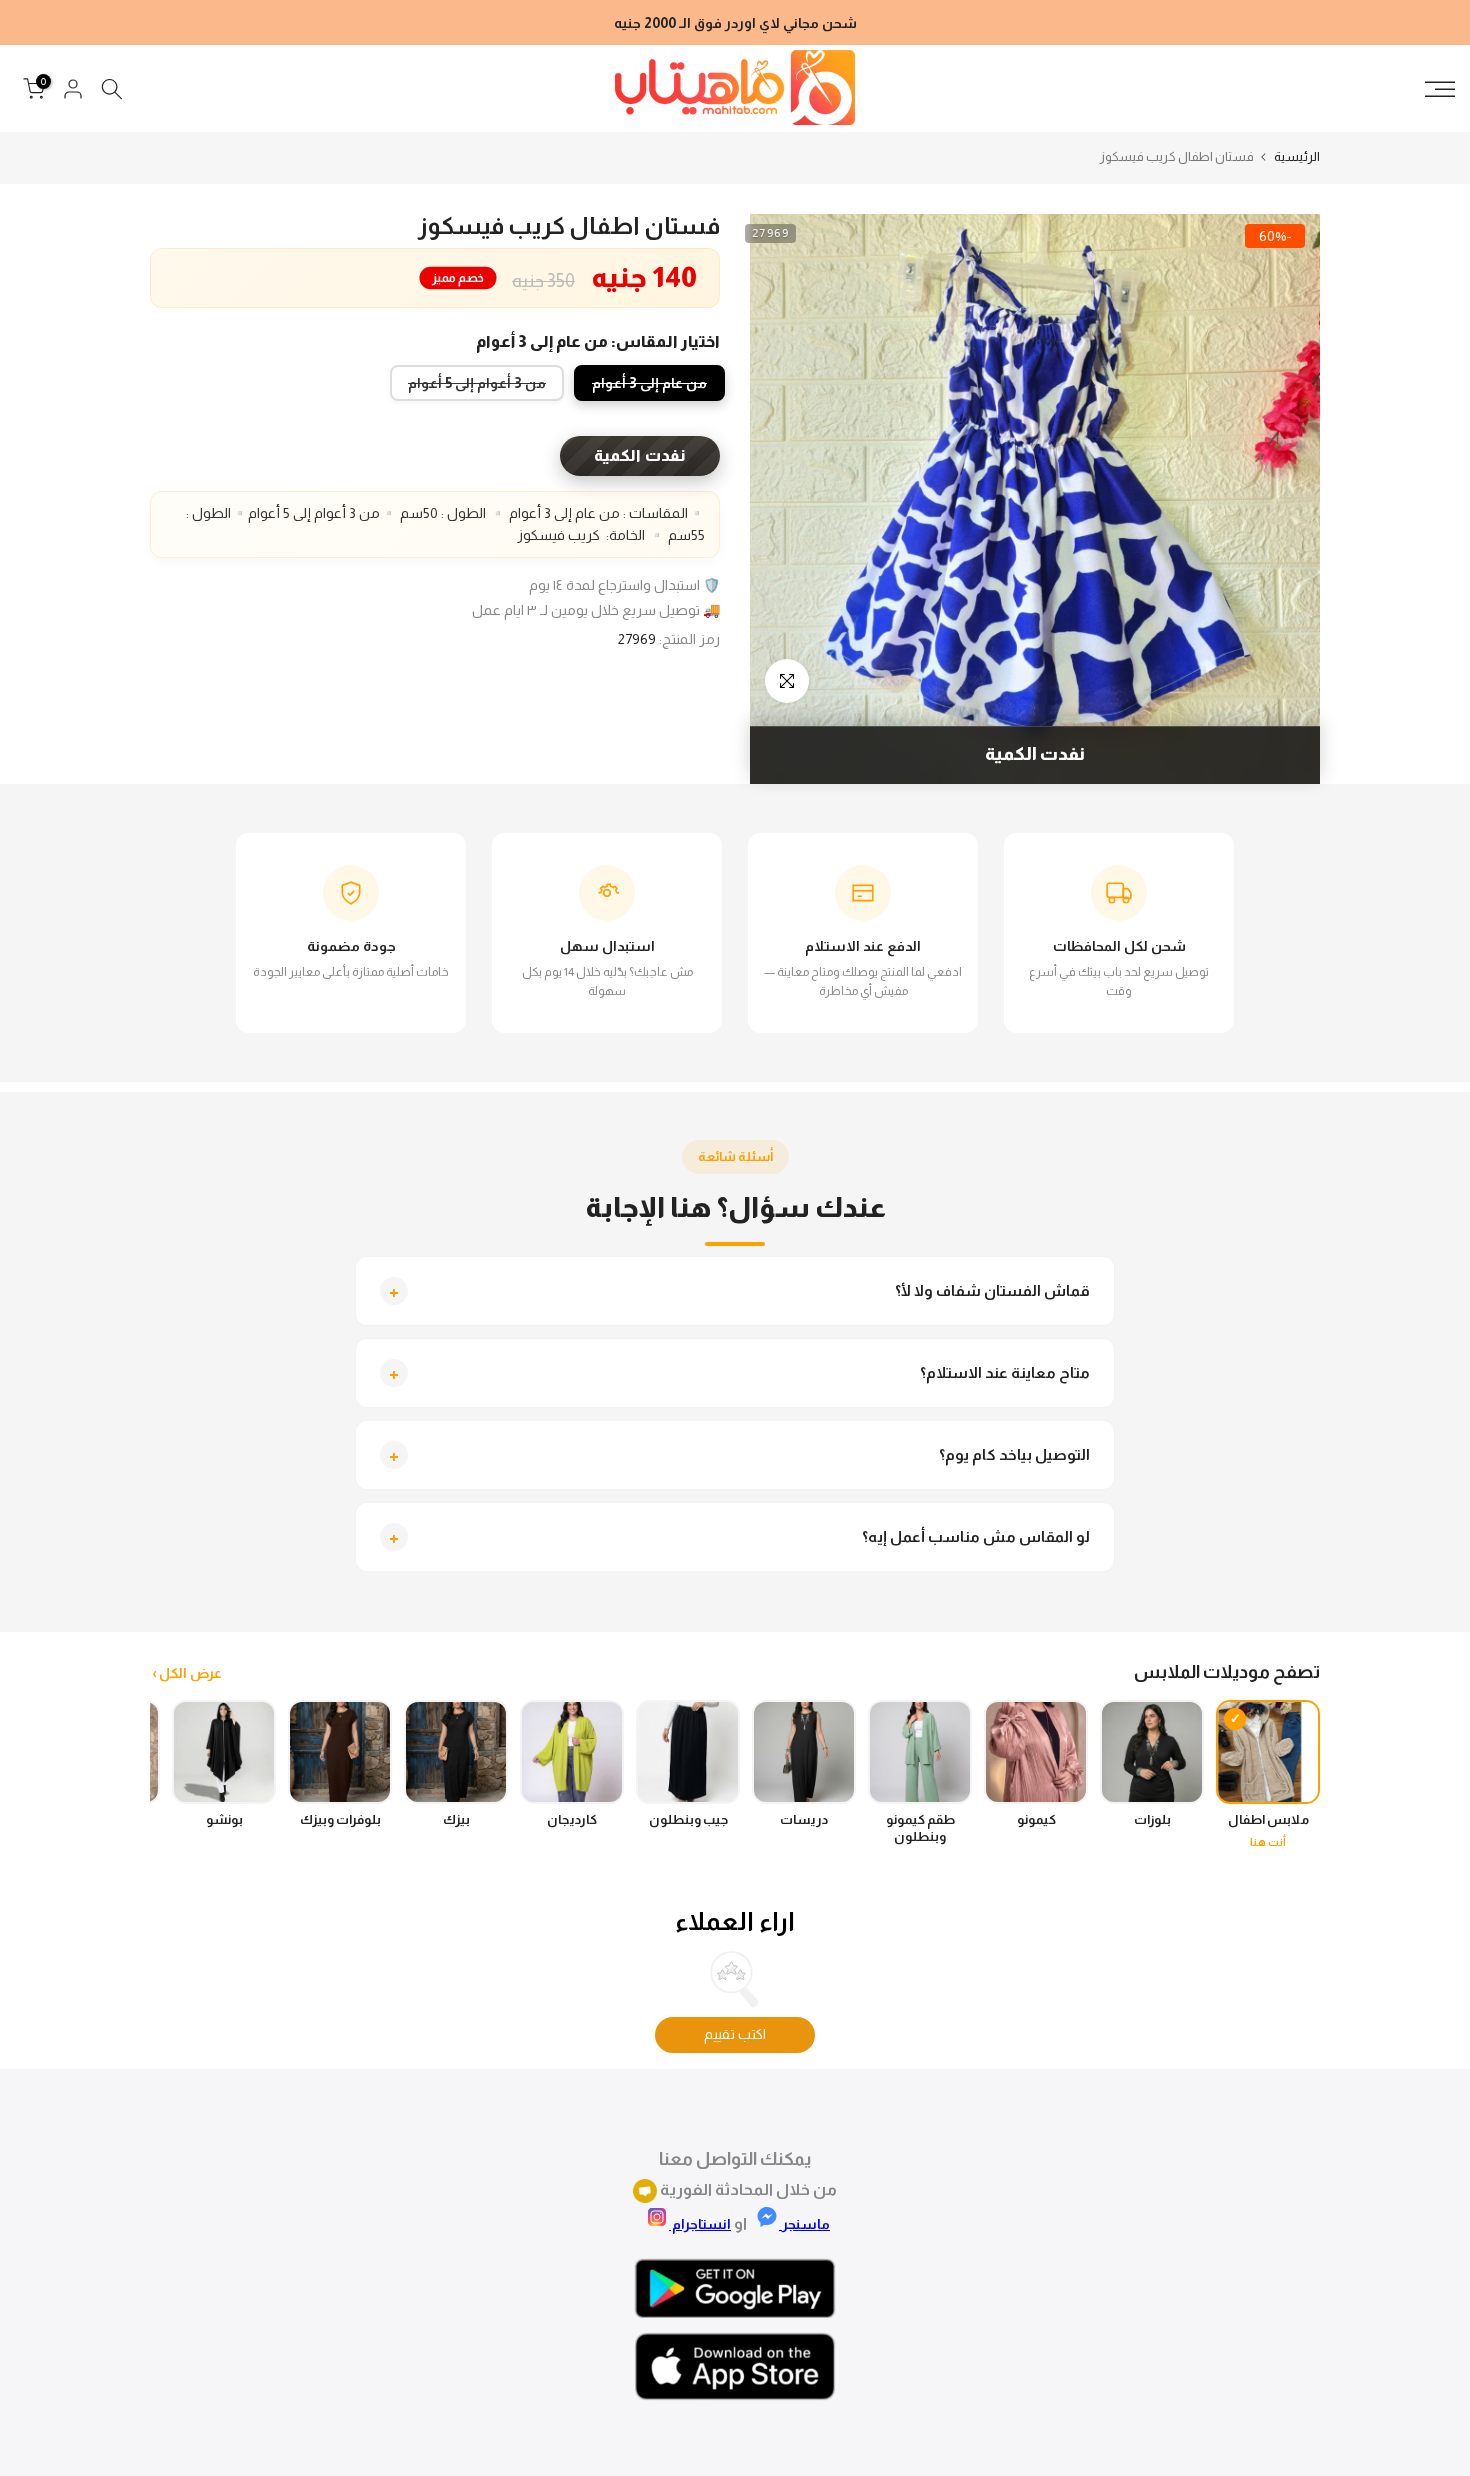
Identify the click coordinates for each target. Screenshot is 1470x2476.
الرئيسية (1297, 156)
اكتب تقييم (735, 2034)
